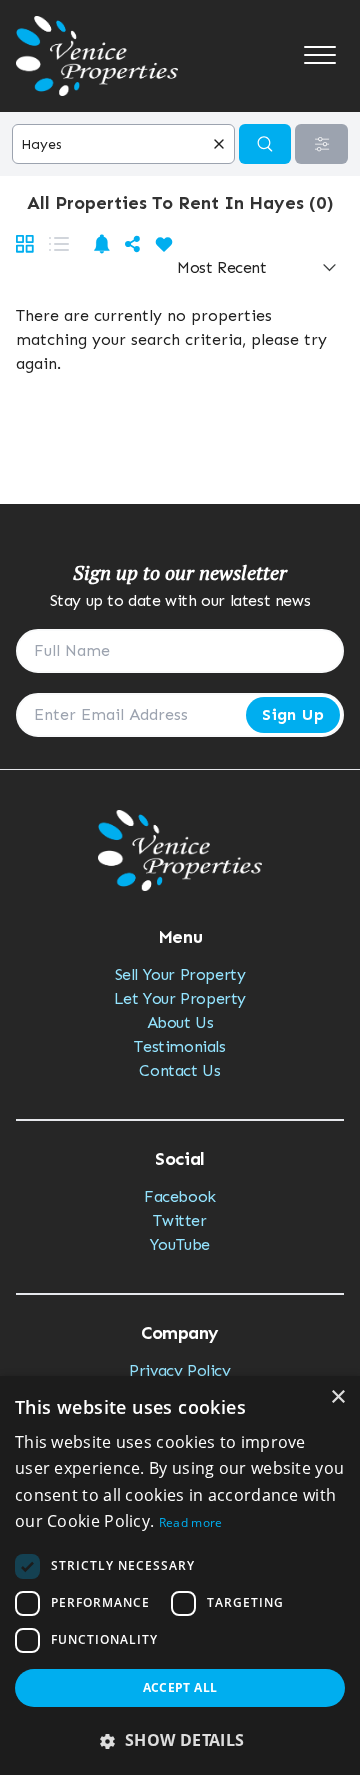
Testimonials (179, 1046)
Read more (191, 1522)
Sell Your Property (180, 974)
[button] (180, 1740)
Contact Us (179, 1070)
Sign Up (293, 714)
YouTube (180, 1244)
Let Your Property (180, 998)
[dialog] (180, 1575)
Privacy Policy (179, 1370)
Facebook (180, 1196)
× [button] (337, 1397)
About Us (180, 1022)
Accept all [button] (180, 1687)
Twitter (179, 1220)
